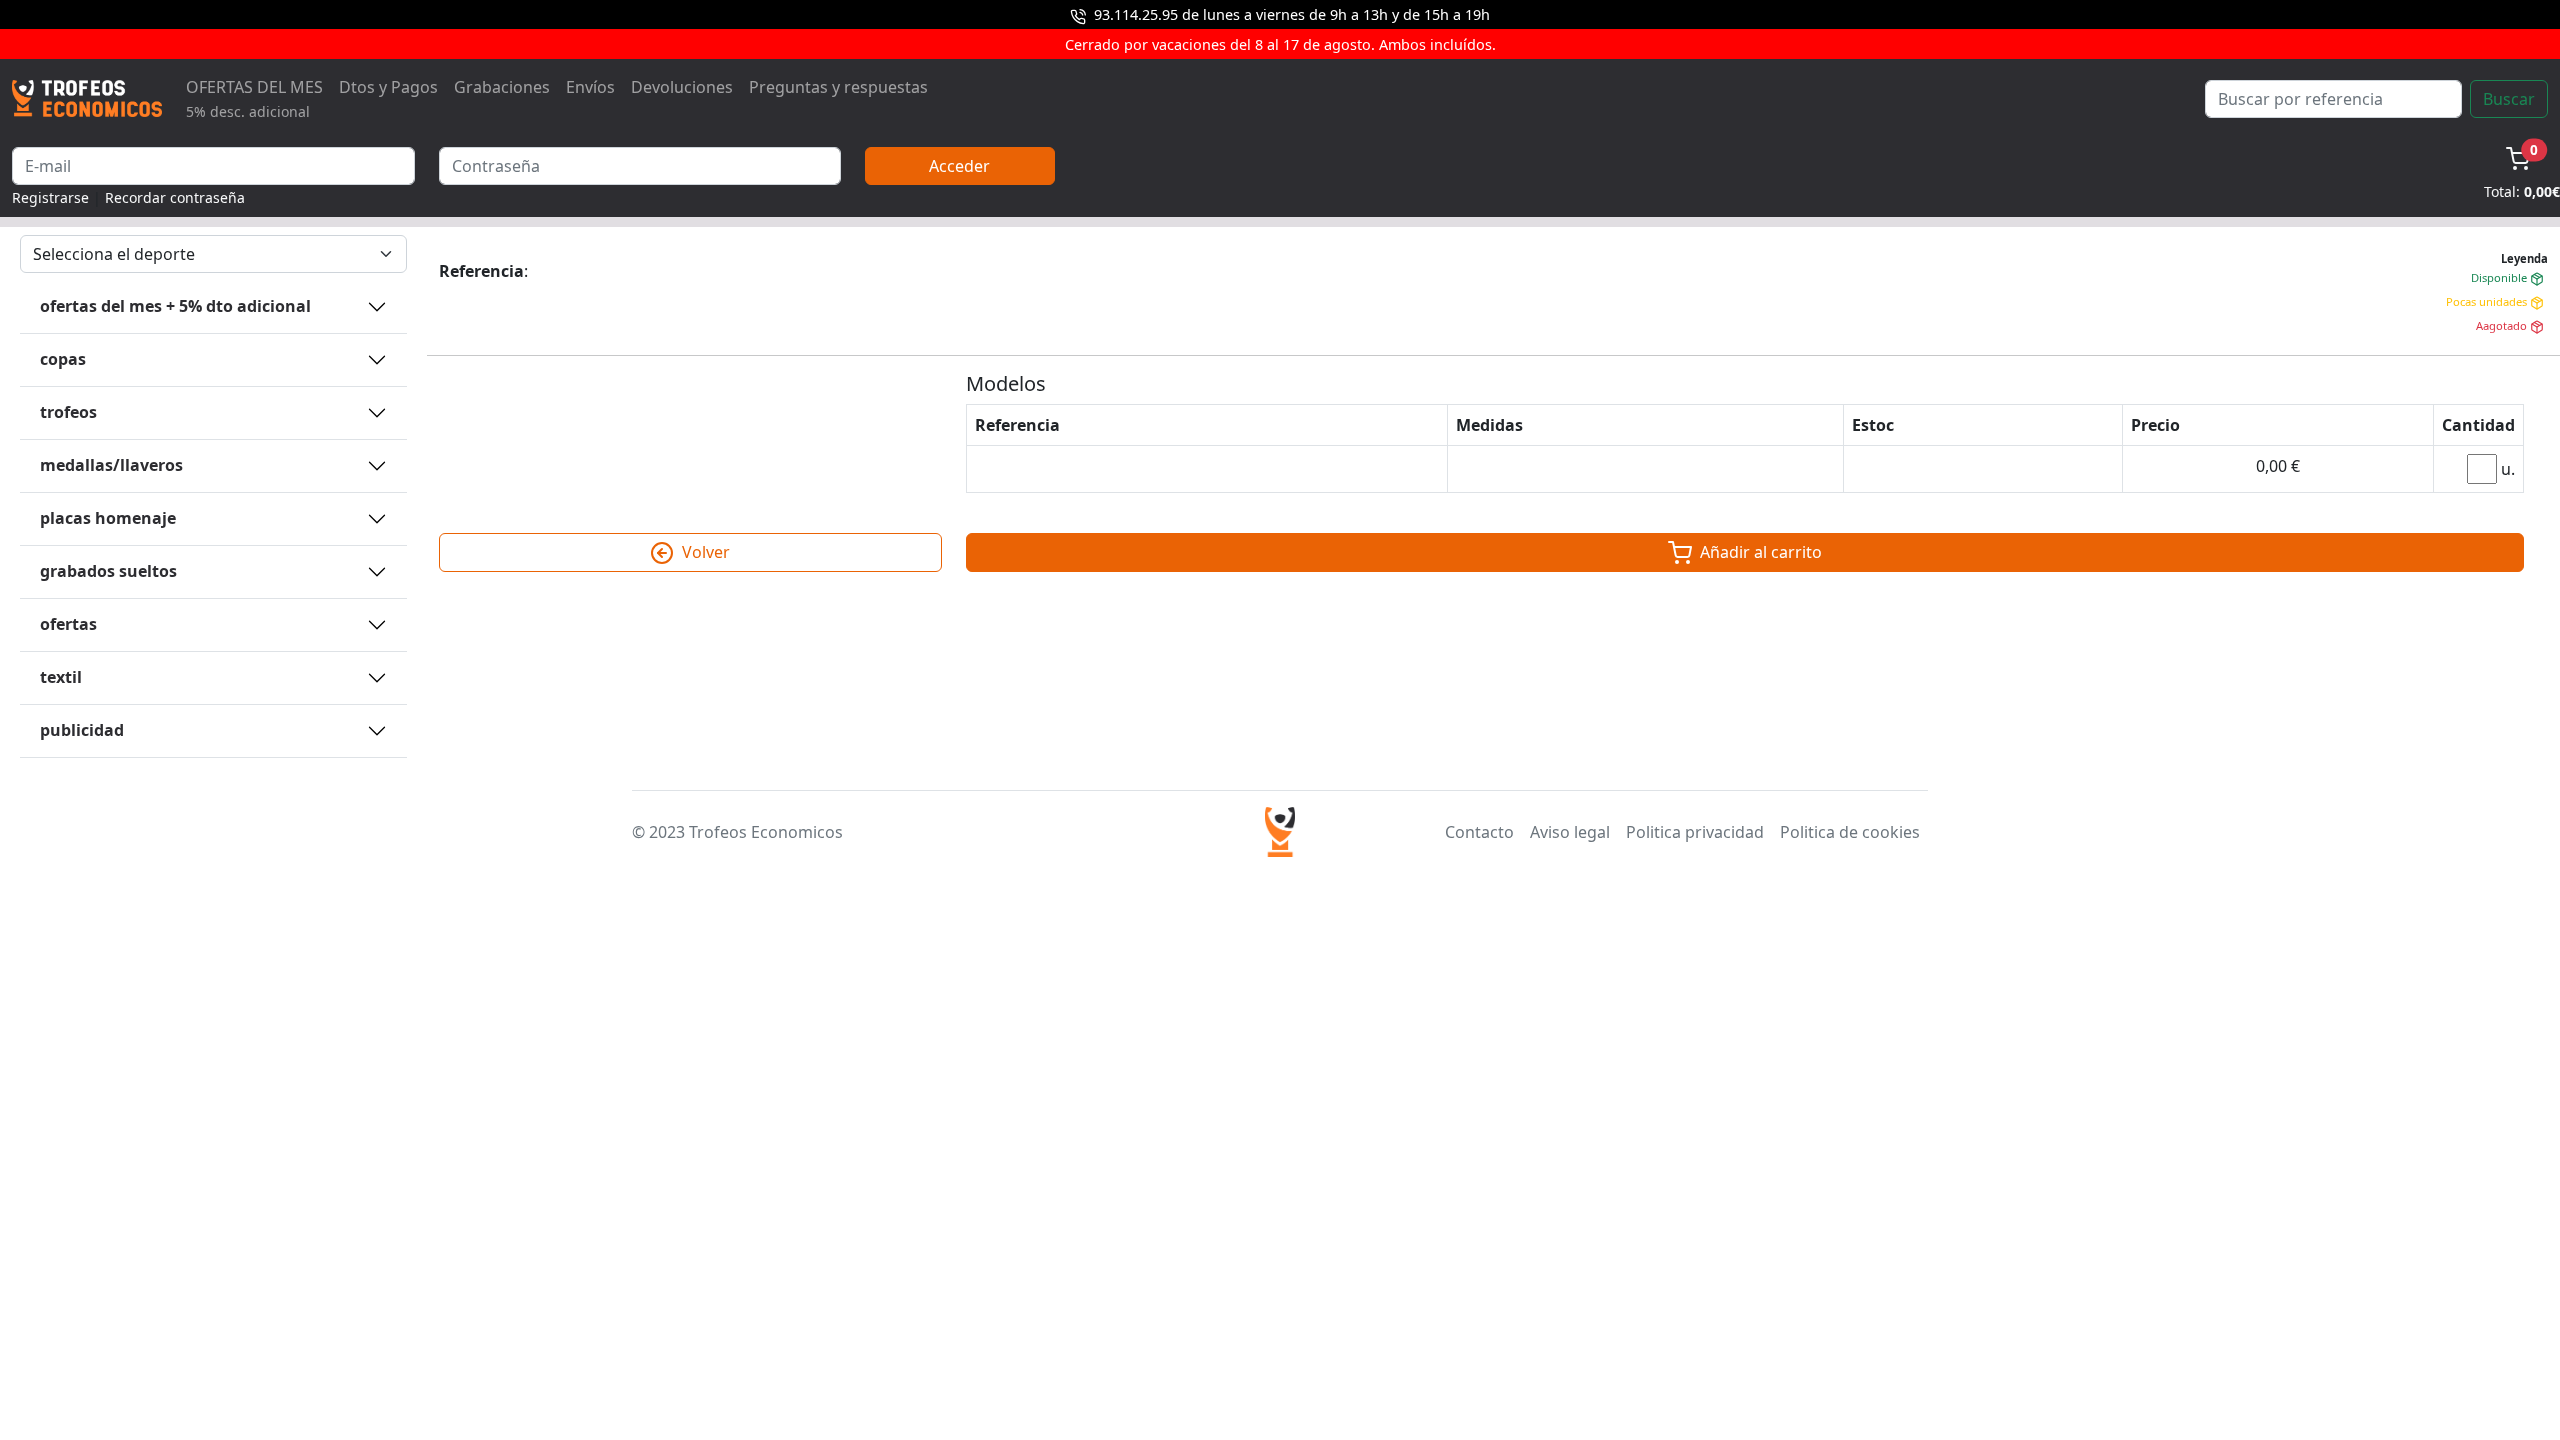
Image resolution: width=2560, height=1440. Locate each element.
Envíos (590, 87)
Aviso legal (1570, 832)
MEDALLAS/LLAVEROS (111, 465)
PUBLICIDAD (82, 730)
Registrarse (50, 197)
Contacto (1479, 832)
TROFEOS (68, 412)
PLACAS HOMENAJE (108, 518)
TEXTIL (61, 677)
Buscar (2509, 99)
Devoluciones (682, 87)
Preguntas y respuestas (838, 87)
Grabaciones (502, 87)
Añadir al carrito (1759, 552)
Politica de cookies (1850, 832)
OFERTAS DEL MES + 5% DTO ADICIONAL (175, 306)
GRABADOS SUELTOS (108, 571)
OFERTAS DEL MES (254, 98)
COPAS (63, 359)
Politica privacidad (1695, 832)
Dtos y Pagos (388, 87)
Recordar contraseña (175, 197)
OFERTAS (68, 624)
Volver (704, 552)
